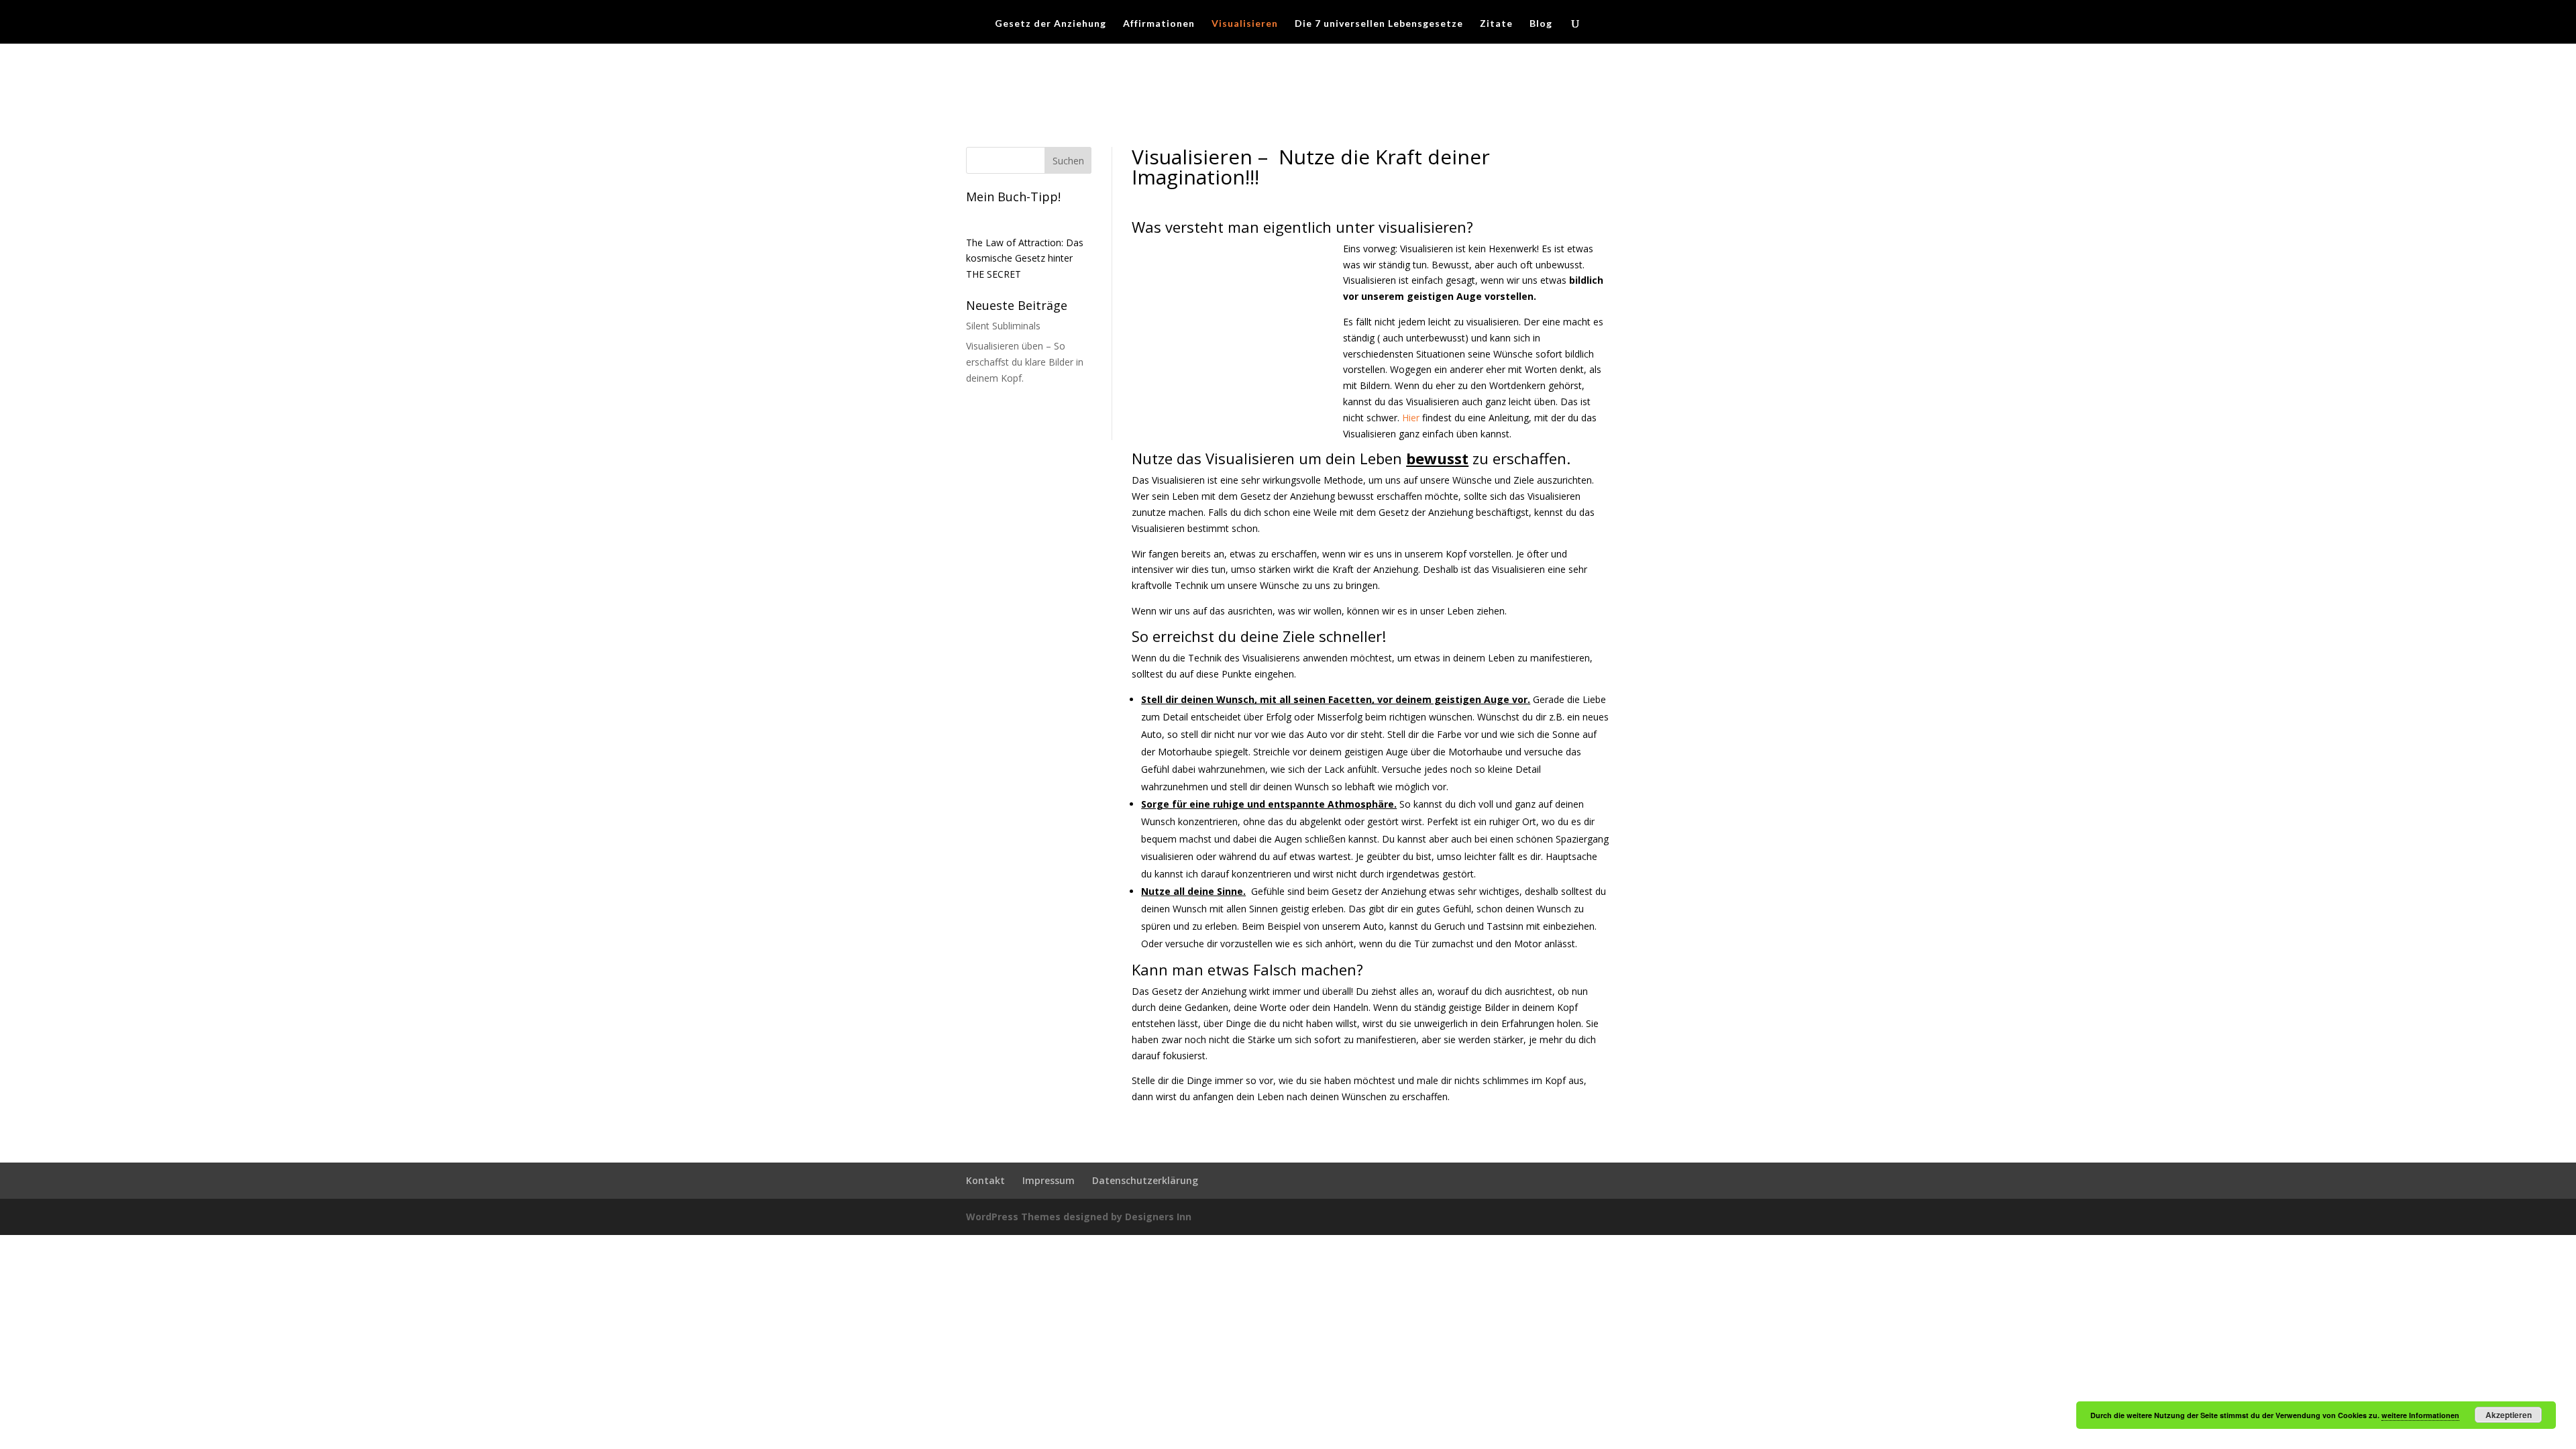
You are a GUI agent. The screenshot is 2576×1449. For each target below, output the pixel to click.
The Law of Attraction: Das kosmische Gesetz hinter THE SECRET (1025, 259)
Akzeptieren (2509, 1415)
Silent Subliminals (1003, 326)
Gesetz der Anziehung (1051, 24)
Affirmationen (1159, 24)
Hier (1411, 418)
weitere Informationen (2420, 1415)
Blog (1541, 24)
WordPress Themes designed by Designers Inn (1079, 1217)
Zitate (1496, 24)
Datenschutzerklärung (1145, 1180)
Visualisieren (1245, 24)
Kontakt (985, 1180)
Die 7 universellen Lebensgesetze (1379, 24)
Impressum (1049, 1180)
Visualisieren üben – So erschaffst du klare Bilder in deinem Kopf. (1025, 362)
